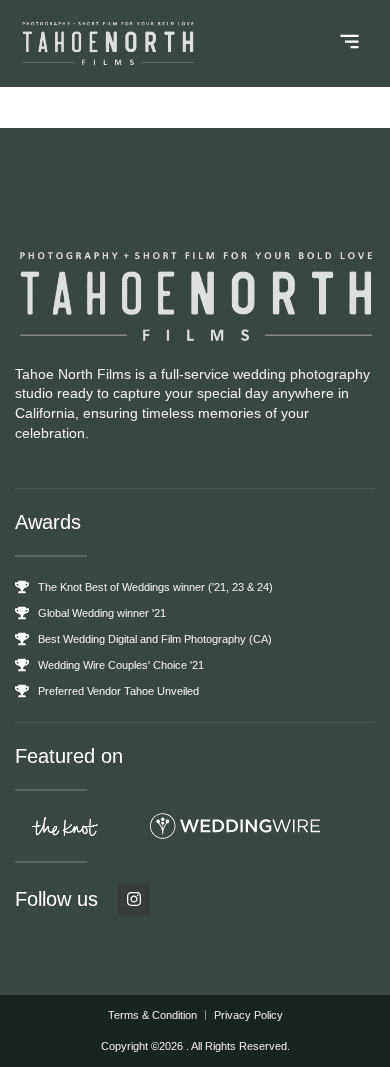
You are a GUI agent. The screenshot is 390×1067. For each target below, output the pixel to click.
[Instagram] (134, 899)
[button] (350, 44)
